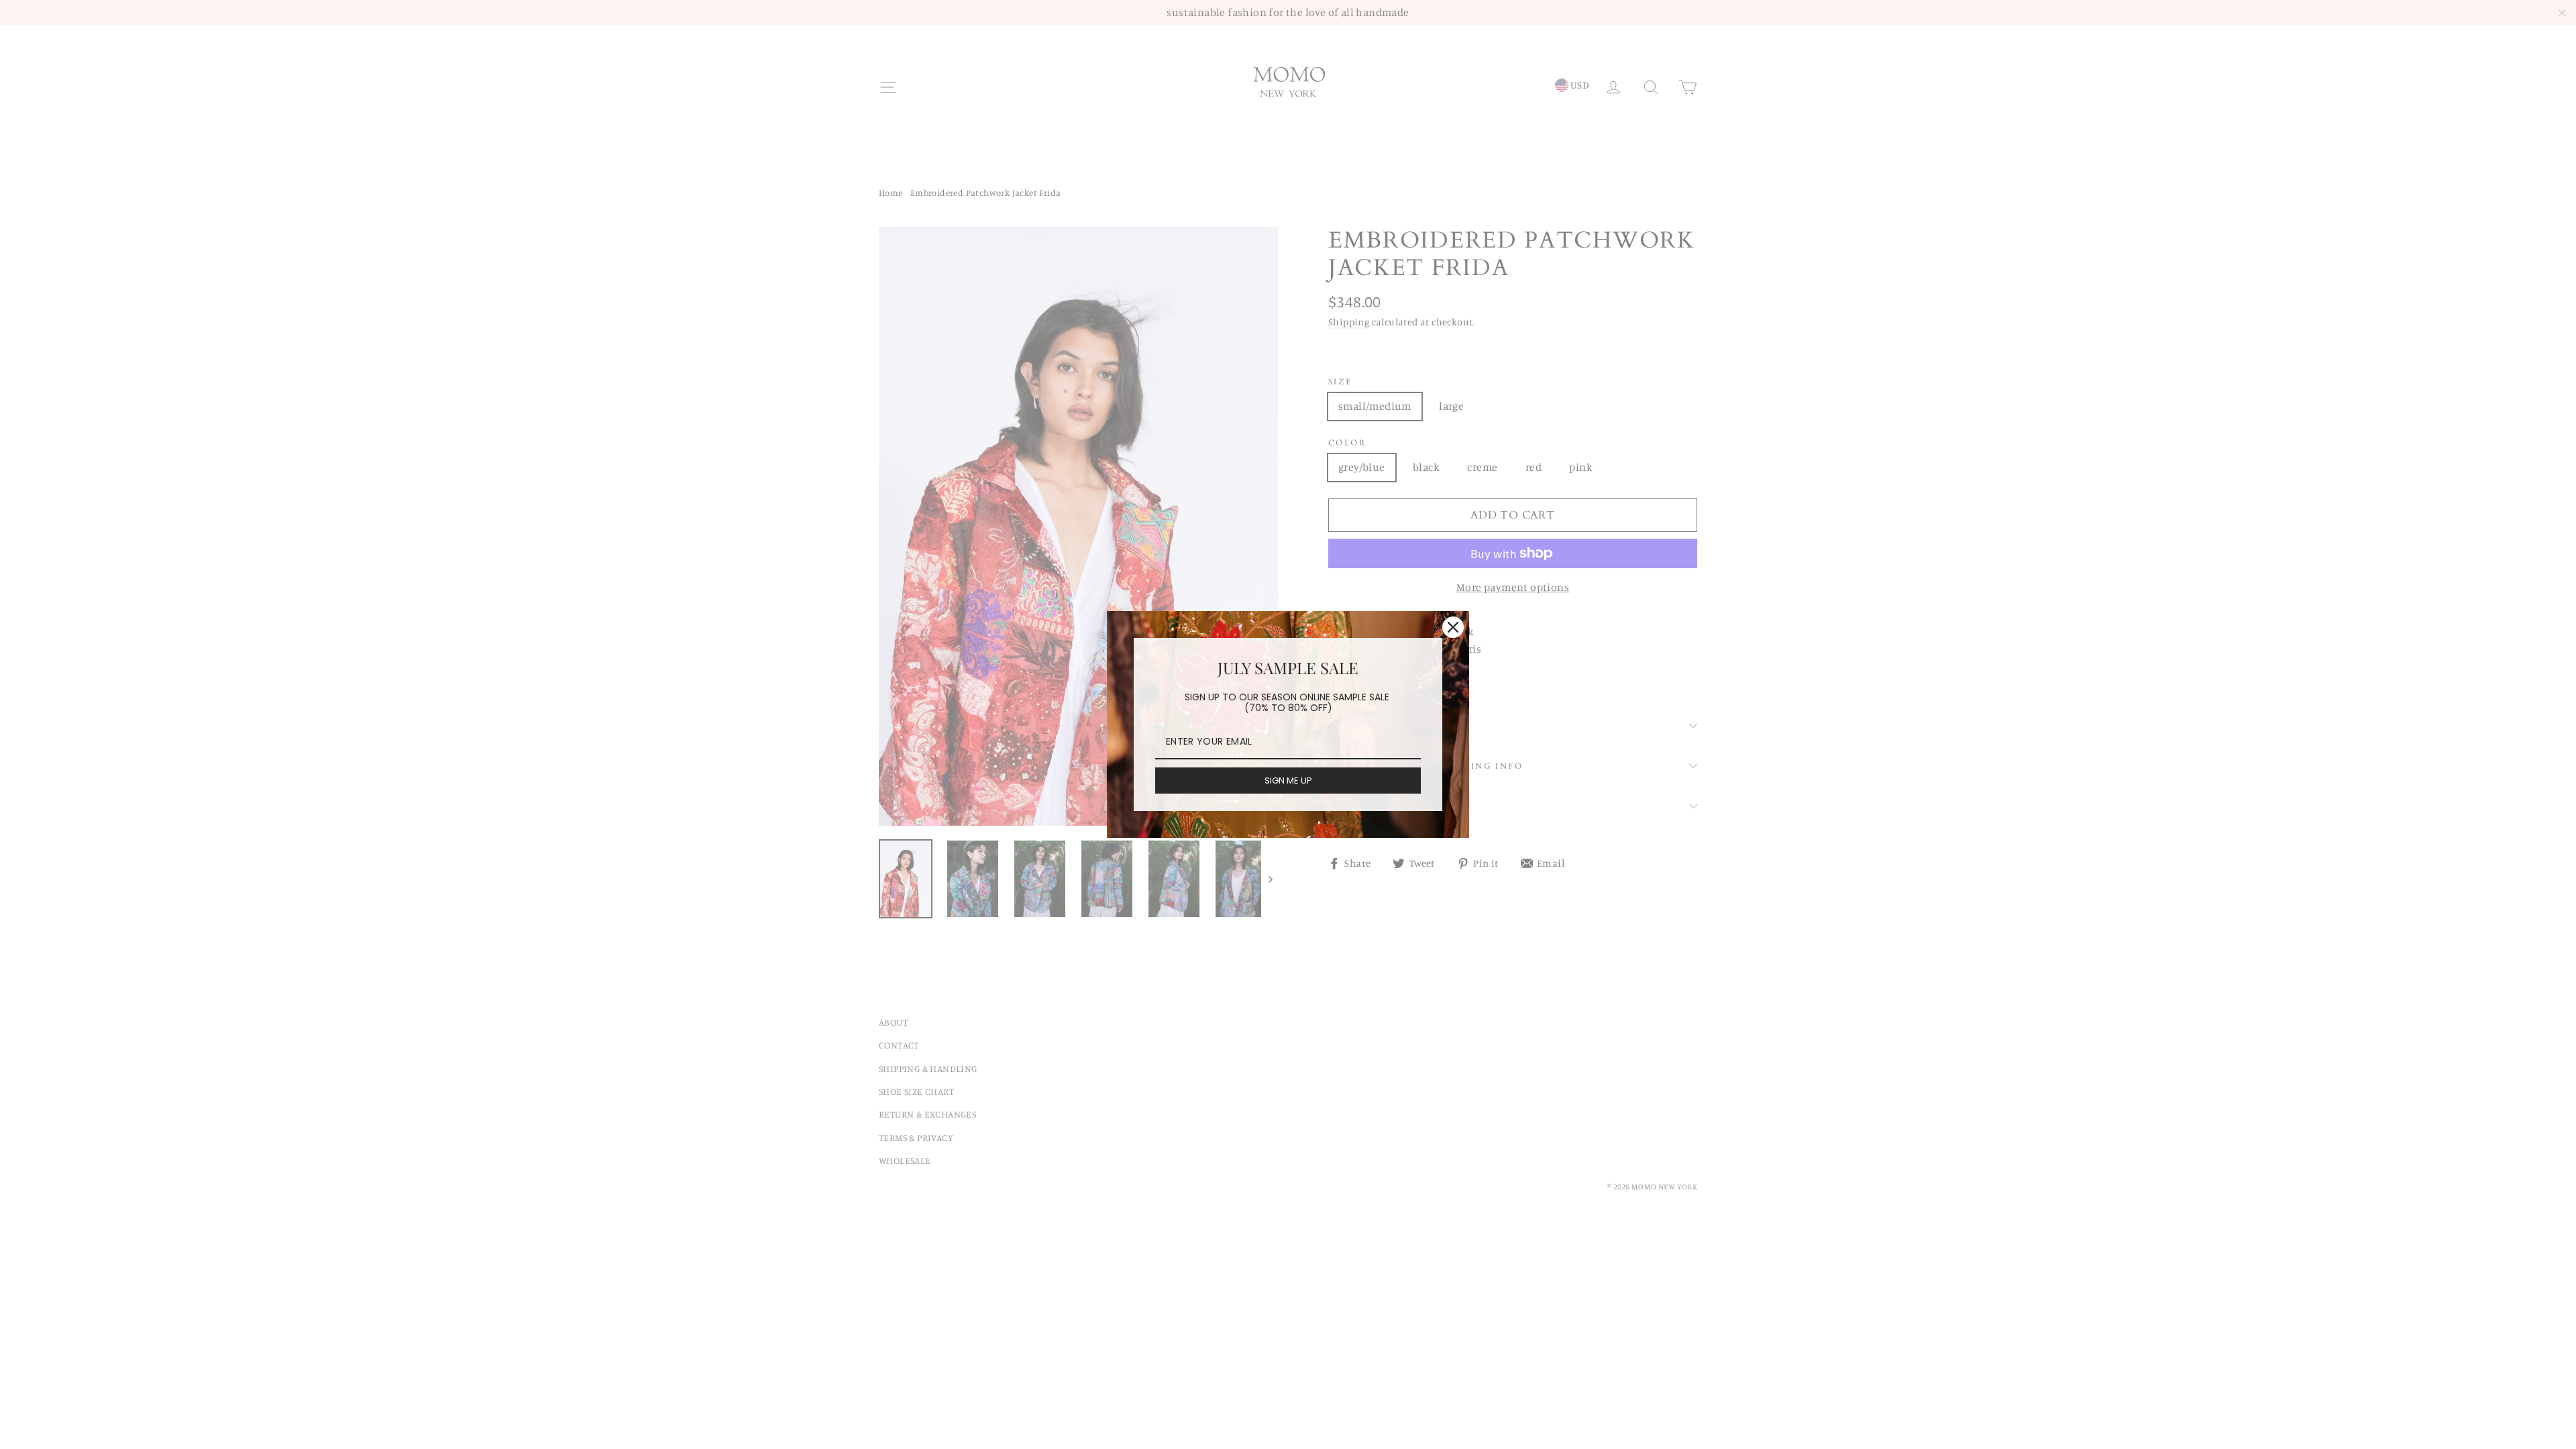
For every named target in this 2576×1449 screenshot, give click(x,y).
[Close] (1453, 627)
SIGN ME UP (1288, 781)
